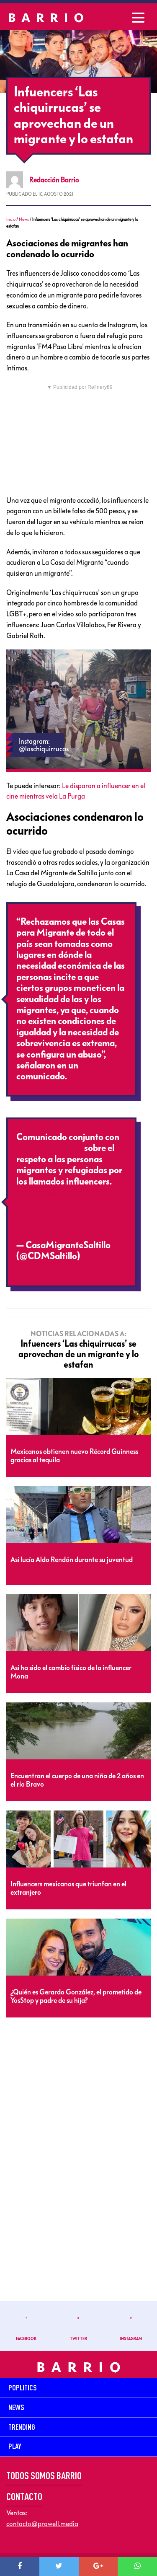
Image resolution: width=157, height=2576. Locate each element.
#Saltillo (33, 1203)
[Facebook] (20, 2566)
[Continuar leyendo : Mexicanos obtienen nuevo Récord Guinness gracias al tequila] (78, 1407)
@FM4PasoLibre (49, 1148)
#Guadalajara (78, 1192)
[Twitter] (59, 2566)
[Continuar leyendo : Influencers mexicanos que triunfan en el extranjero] (78, 1839)
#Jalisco (32, 1192)
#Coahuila (72, 1203)
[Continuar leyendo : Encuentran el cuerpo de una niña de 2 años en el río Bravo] (78, 1731)
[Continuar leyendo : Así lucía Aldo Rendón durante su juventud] (78, 1515)
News (24, 219)
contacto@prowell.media (42, 2524)
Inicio (11, 219)
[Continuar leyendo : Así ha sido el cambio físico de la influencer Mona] (78, 1623)
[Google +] (98, 2566)
